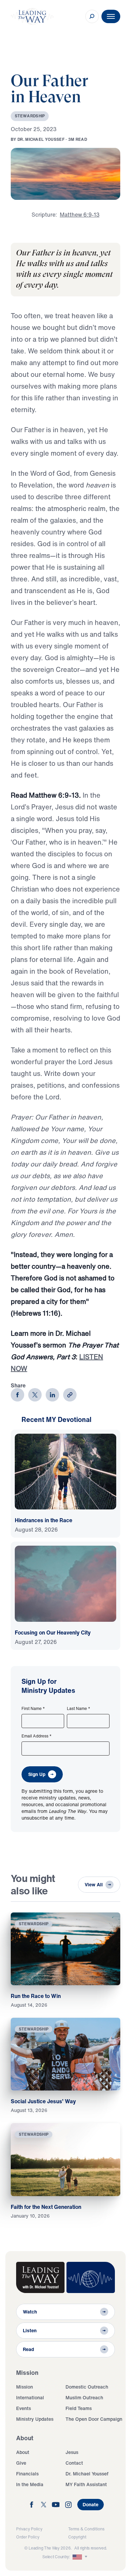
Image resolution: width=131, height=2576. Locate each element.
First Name (33, 1709)
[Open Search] (92, 16)
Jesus (72, 2452)
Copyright (77, 2537)
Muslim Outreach (84, 2397)
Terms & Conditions (86, 2529)
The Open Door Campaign (94, 2419)
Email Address (37, 1736)
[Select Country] (81, 2557)
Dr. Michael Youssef (87, 2474)
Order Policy (28, 2537)
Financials (27, 2474)
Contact (74, 2463)
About (23, 2452)
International (30, 2397)
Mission (25, 2387)
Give (21, 2463)
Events (24, 2408)
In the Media (30, 2484)
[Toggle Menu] (111, 16)
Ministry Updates (35, 2419)
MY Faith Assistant (86, 2484)
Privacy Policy (29, 2529)
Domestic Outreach (87, 2387)
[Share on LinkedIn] (52, 1395)
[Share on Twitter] (35, 1395)
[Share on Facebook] (17, 1395)
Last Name (79, 1709)
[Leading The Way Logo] (32, 16)
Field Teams (79, 2408)
